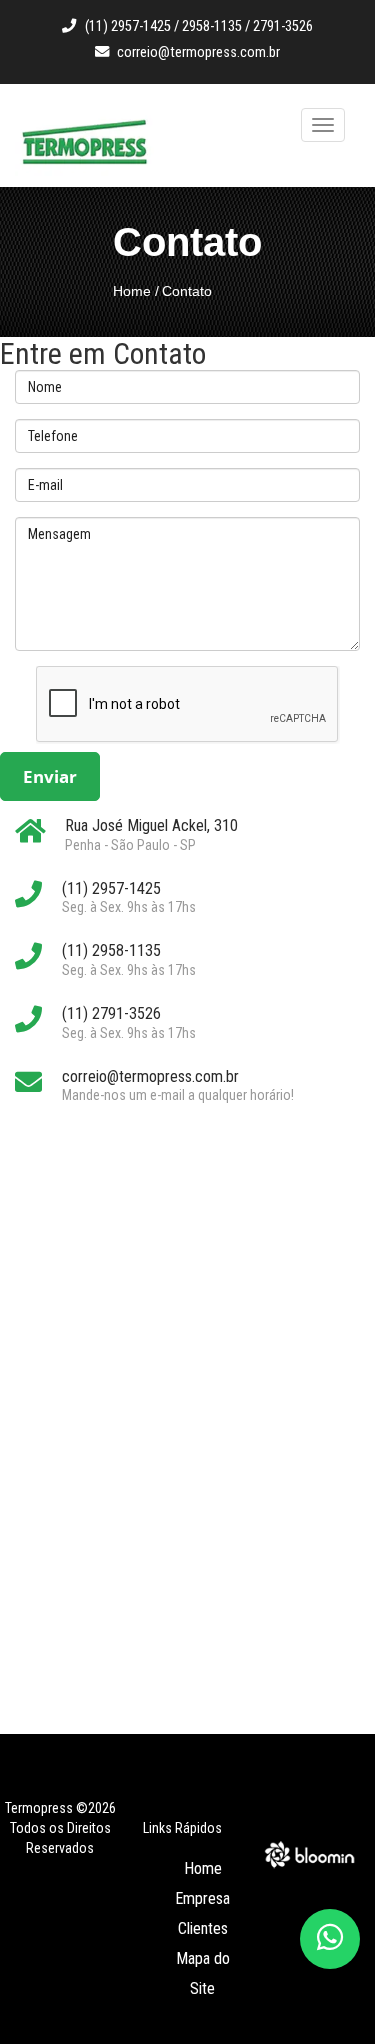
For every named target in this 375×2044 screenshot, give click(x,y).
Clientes (203, 1928)
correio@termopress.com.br (198, 52)
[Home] (85, 144)
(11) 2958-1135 (111, 950)
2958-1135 (212, 26)
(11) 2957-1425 (128, 26)
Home (132, 291)
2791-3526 (283, 26)
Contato (187, 291)
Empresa (202, 1898)
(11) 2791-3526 (111, 1013)
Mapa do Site (203, 1973)
